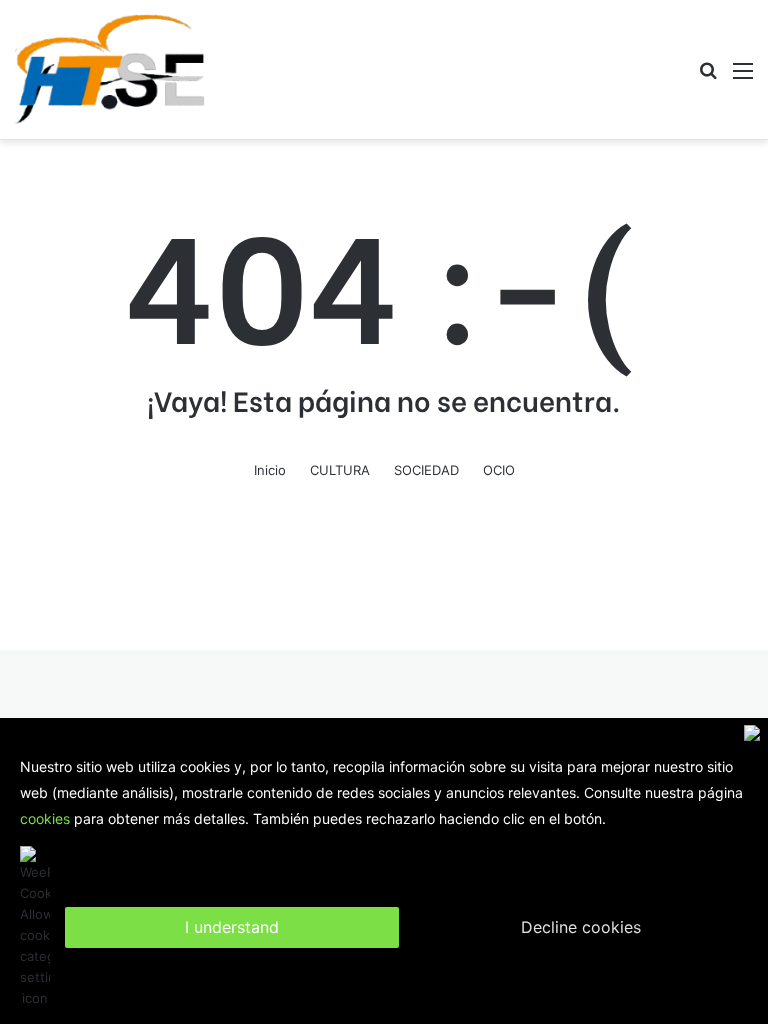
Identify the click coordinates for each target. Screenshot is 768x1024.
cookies (45, 818)
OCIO (499, 470)
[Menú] (743, 77)
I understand (232, 927)
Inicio (270, 470)
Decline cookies (581, 927)
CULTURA (340, 470)
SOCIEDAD (426, 470)
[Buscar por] (708, 77)
